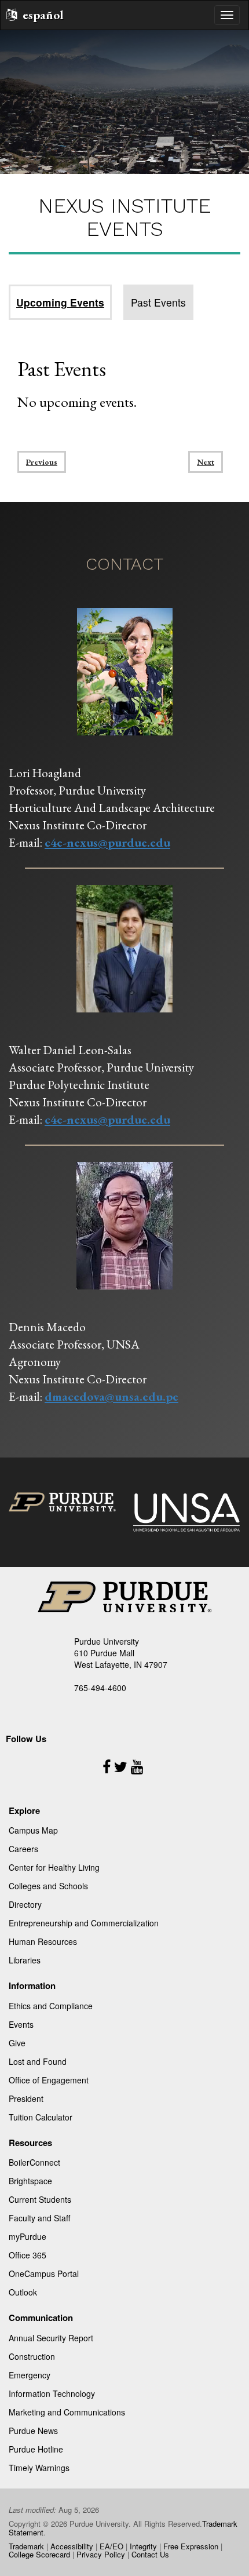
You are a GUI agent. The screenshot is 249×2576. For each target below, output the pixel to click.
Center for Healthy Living (54, 1867)
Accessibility (72, 2546)
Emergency (30, 2375)
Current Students (40, 2199)
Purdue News (33, 2431)
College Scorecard (39, 2554)
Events (21, 2024)
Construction (32, 2356)
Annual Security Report (51, 2338)
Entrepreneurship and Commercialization (84, 1923)
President (26, 2098)
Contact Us (150, 2554)
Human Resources (43, 1941)
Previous (42, 462)
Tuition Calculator (41, 2117)
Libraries (25, 1960)
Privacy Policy (101, 2554)
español (43, 15)
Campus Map (33, 1830)
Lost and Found (38, 2061)
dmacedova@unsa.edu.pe (111, 1396)
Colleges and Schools (48, 1886)
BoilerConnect (34, 2162)
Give (17, 2043)
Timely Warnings (39, 2468)
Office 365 (28, 2255)
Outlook (23, 2292)
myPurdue (28, 2236)
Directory (25, 1904)
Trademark (26, 2546)
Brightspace (30, 2181)
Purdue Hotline (36, 2449)
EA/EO (111, 2546)
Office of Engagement (49, 2080)
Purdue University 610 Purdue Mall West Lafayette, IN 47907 (121, 1653)
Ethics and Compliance (51, 2006)
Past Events (158, 302)
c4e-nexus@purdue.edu (107, 842)
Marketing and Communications (67, 2412)
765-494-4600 (100, 1688)
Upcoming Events (60, 302)
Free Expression (191, 2546)
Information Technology (52, 2393)
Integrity (143, 2546)
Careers (23, 1849)
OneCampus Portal (44, 2273)
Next (206, 462)
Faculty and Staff (39, 2218)
